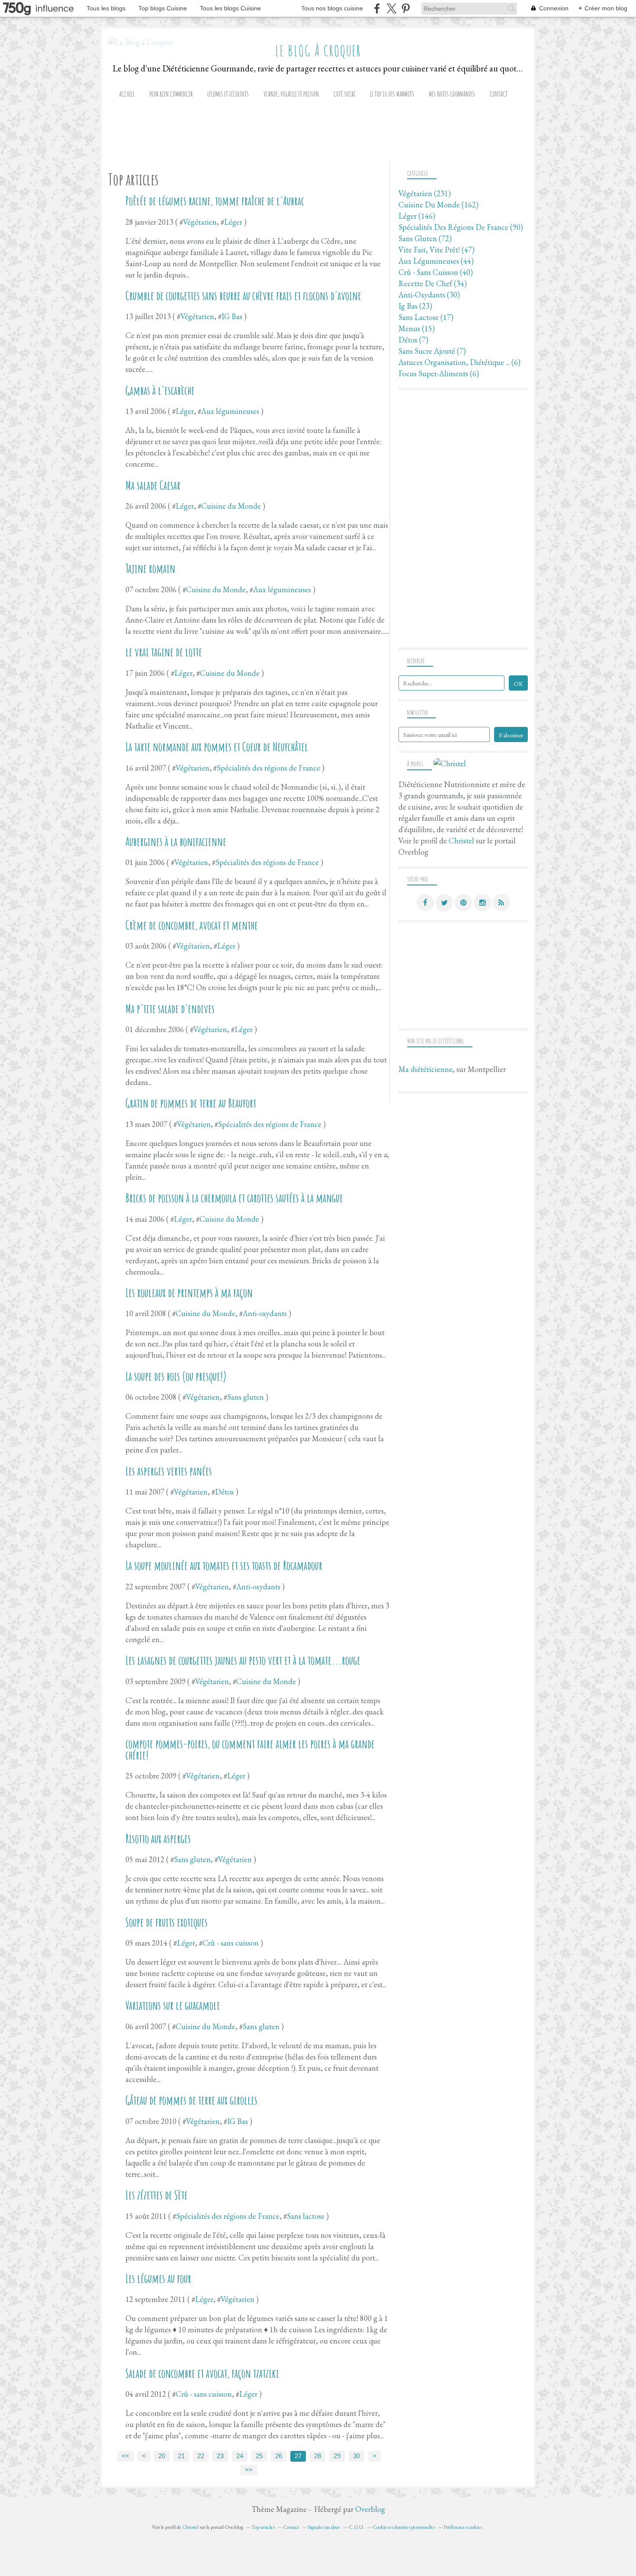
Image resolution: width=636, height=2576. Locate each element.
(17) (426, 317)
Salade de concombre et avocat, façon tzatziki (202, 2373)
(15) (417, 328)
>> (249, 2470)
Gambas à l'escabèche (160, 391)
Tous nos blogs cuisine (332, 8)
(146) (417, 216)
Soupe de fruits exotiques (167, 1922)
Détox (225, 1492)
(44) (436, 261)
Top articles (263, 2527)
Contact (499, 94)
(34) (433, 283)
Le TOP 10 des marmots (392, 94)
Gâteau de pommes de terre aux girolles (191, 2100)
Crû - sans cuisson (231, 1943)
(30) (429, 295)
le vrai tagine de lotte (164, 652)
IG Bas (232, 316)
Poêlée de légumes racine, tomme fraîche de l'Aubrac (215, 201)
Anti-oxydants (265, 1313)
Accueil (127, 94)
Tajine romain (150, 568)
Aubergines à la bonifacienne (176, 842)
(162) (438, 205)
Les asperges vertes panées (169, 1471)
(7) (413, 340)
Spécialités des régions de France (268, 768)
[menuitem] (127, 94)
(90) (461, 227)
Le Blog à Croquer (318, 51)
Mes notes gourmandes (452, 94)
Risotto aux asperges (158, 1839)
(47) (437, 250)
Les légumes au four (158, 2279)
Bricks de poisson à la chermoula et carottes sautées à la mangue (234, 1198)
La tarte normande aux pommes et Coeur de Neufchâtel (217, 747)
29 (337, 2456)
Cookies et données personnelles (404, 2527)
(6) (459, 362)
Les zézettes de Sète (157, 2195)
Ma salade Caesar (153, 485)
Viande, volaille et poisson (291, 94)
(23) (415, 306)
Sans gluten (246, 1397)
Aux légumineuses (230, 411)
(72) (425, 238)
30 (357, 2456)
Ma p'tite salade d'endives (170, 1009)
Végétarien (200, 222)
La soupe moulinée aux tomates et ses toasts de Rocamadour (224, 1566)
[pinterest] (406, 8)
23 (220, 2456)
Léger (233, 222)
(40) (436, 272)
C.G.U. (357, 2527)
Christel (461, 841)
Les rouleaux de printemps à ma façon (189, 1293)
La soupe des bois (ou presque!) (176, 1376)
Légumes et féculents (228, 94)
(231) (425, 193)
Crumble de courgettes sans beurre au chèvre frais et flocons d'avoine (243, 296)
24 (240, 2456)
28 (318, 2456)
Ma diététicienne (426, 1069)
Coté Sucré (344, 94)
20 (162, 2456)
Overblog (370, 2509)
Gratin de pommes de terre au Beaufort (191, 1103)
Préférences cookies (463, 2527)
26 (279, 2456)
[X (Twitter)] (391, 8)
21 (181, 2456)
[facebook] (377, 8)
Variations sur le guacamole (173, 2005)
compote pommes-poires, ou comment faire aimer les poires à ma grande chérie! (250, 1750)
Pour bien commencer (171, 94)
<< (125, 2456)
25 (259, 2456)
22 (201, 2456)
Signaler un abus (324, 2527)
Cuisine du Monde (231, 506)
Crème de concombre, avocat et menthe (192, 925)
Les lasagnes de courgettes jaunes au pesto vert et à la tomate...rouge (243, 1660)
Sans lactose (306, 2216)
